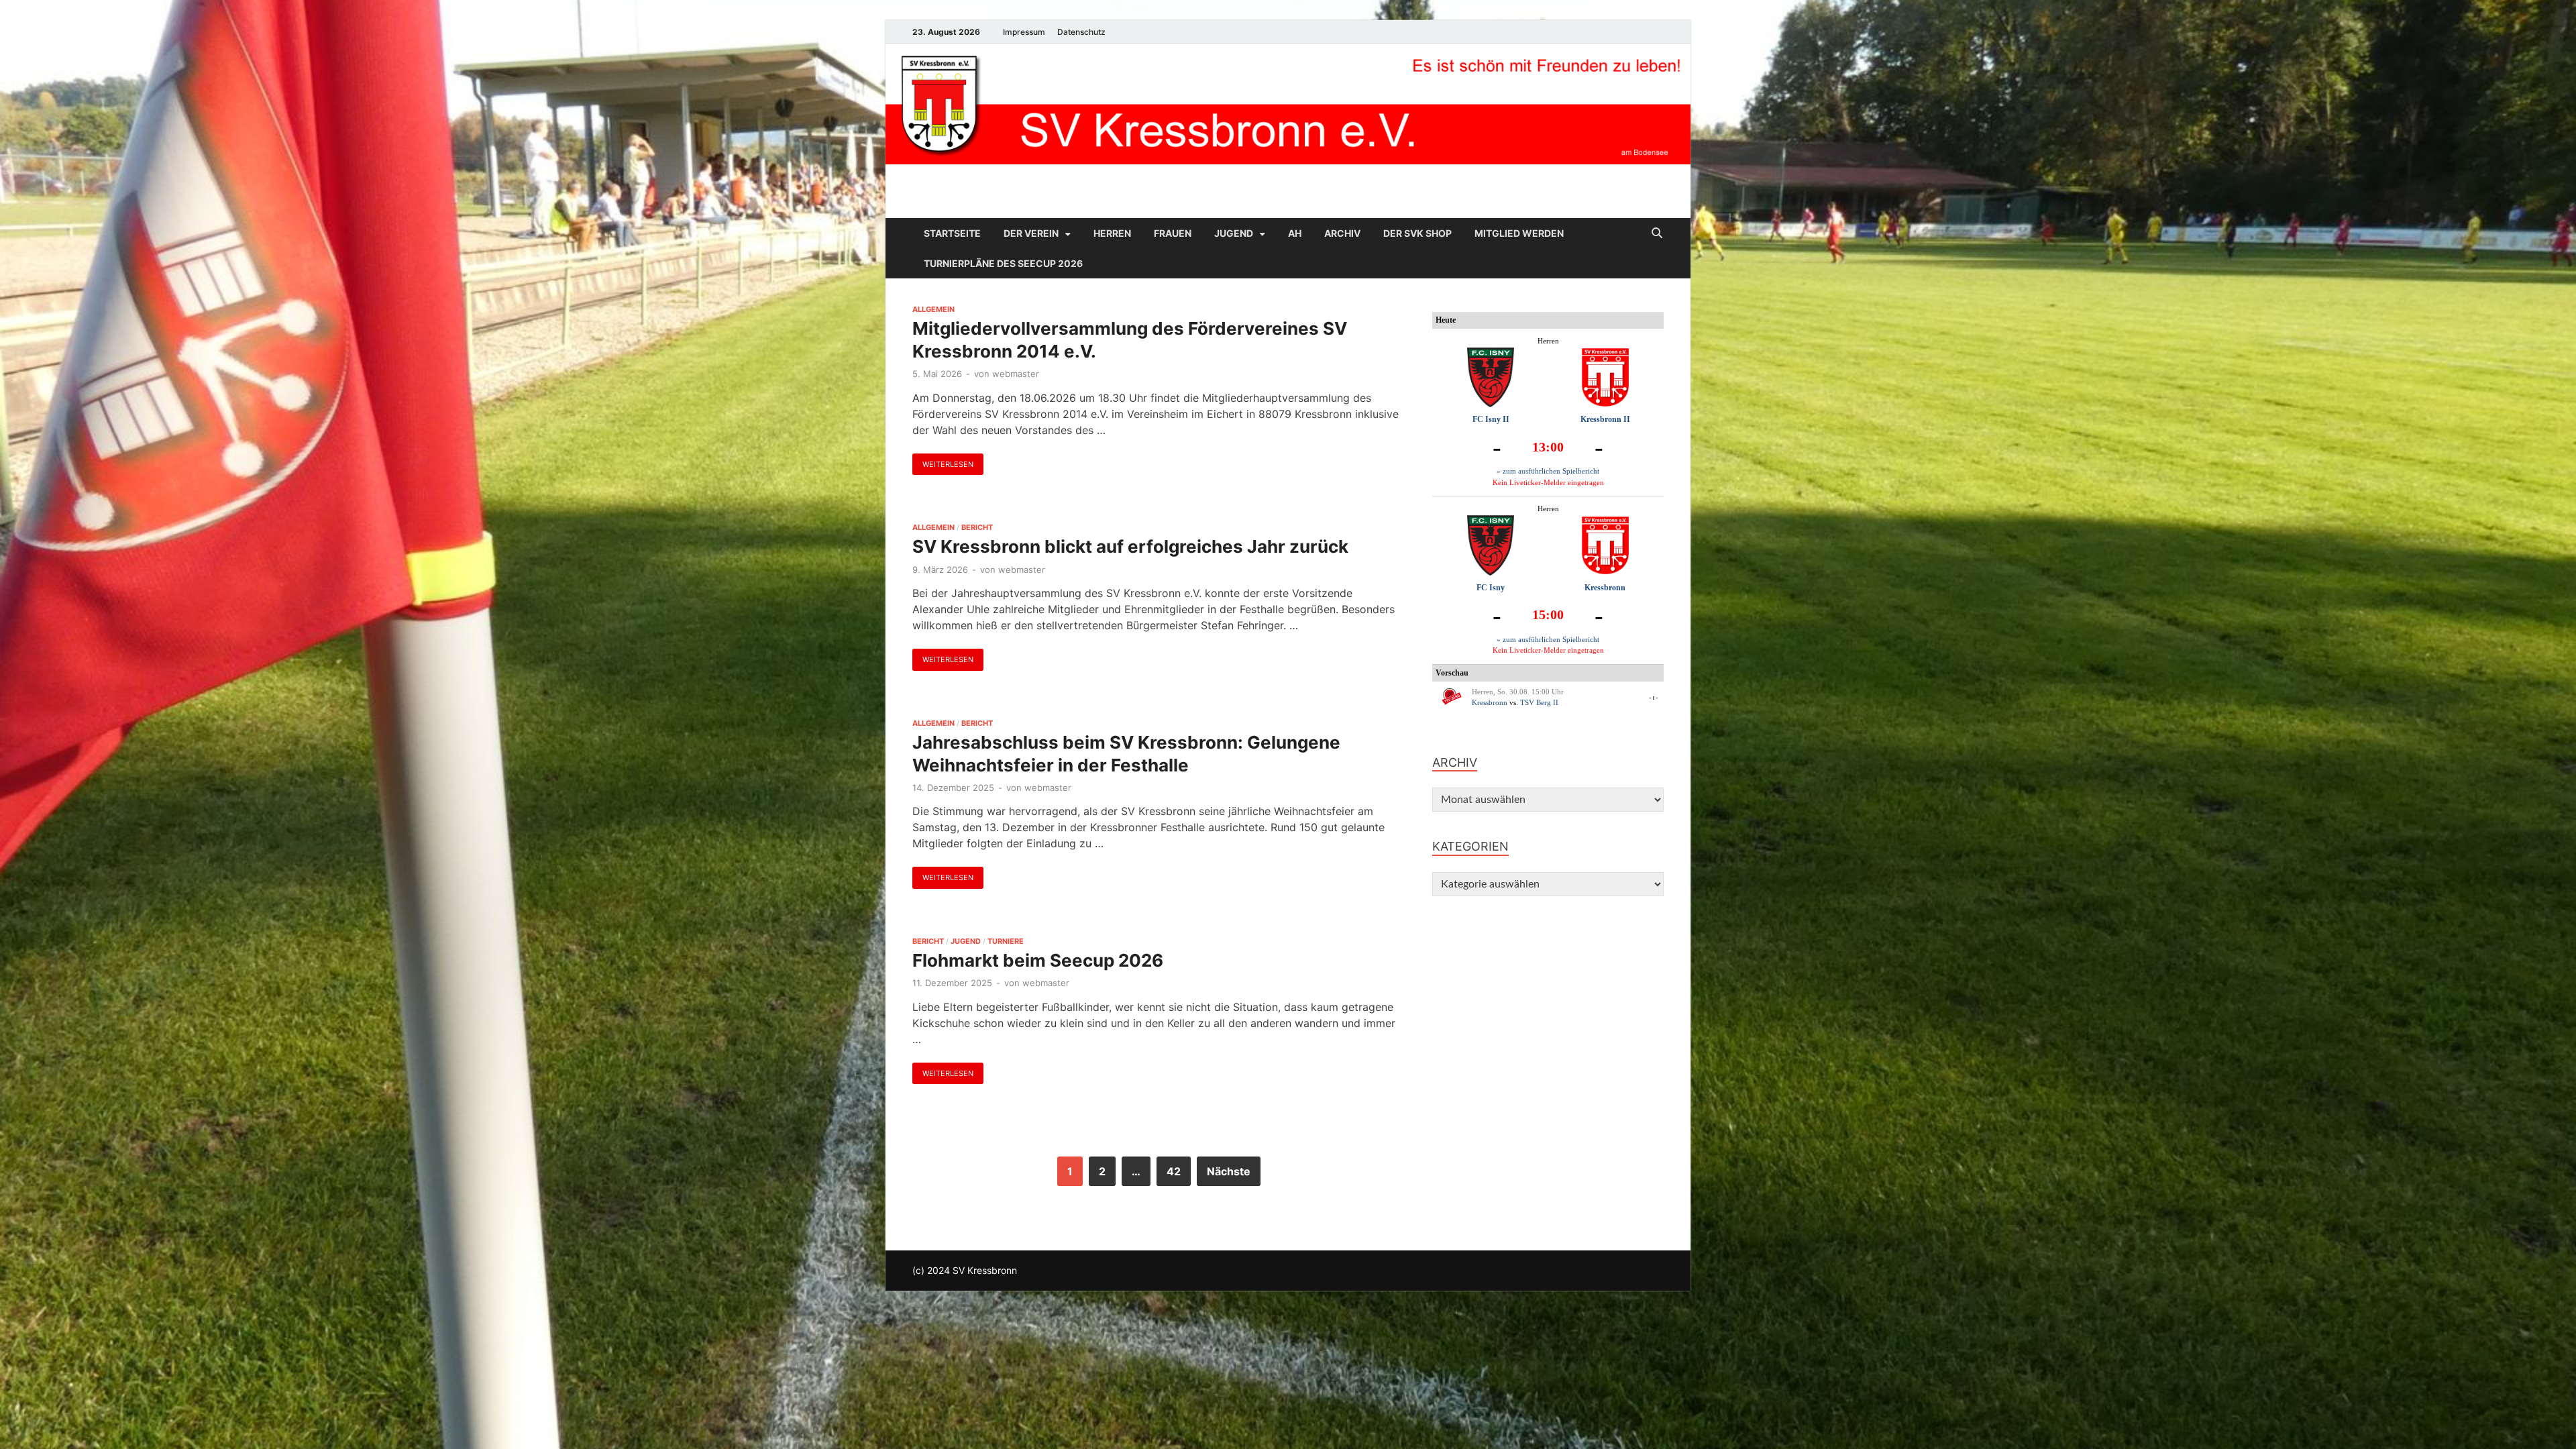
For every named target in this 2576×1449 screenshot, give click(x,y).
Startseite (952, 233)
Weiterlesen (943, 461)
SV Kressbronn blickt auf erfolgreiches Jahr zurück (1130, 546)
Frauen (1173, 233)
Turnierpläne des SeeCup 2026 (1003, 263)
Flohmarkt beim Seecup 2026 (1038, 960)
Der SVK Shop (1417, 233)
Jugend (1234, 233)
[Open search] (1657, 233)
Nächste (1229, 1171)
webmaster (1016, 374)
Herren (1112, 233)
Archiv (1342, 233)
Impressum (1024, 32)
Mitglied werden (1519, 233)
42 (1174, 1171)
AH (1295, 233)
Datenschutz (1081, 32)
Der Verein (1031, 233)
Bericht (977, 527)
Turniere (1006, 941)
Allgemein (933, 309)
